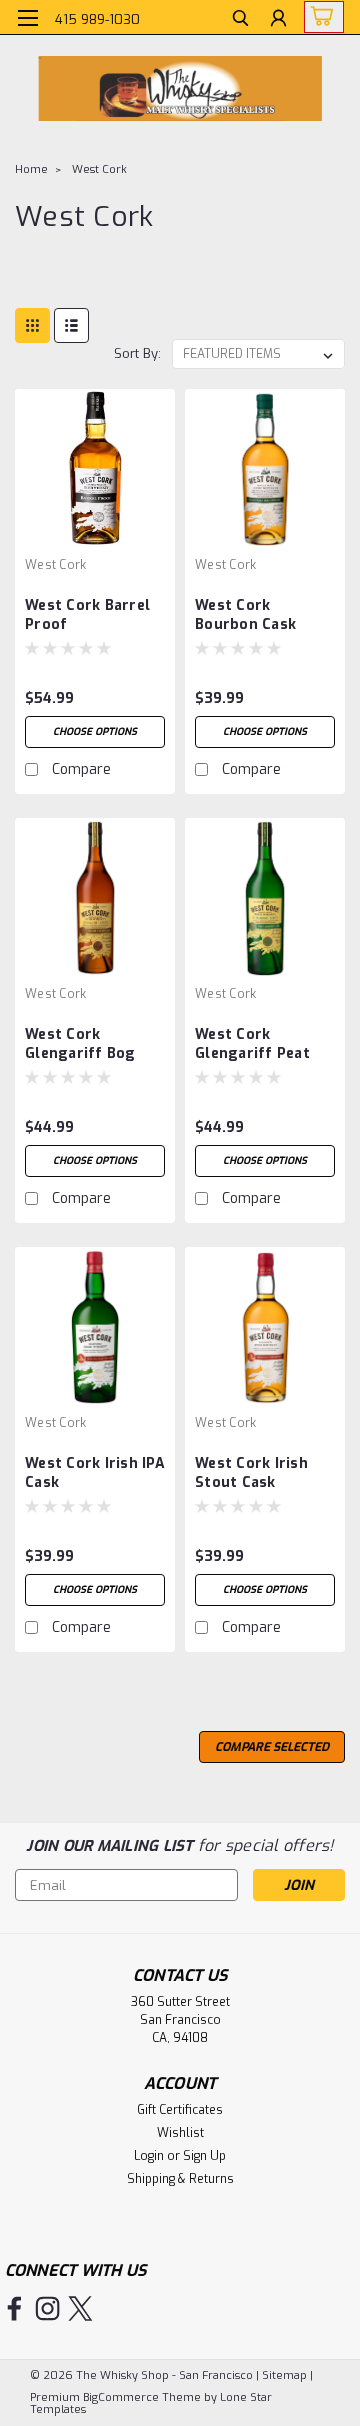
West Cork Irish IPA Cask (95, 1473)
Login (149, 2156)
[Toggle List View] (71, 325)
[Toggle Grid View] (32, 325)
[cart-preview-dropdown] (319, 17)
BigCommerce (121, 2397)
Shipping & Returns (180, 2179)
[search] (240, 20)
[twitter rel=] (80, 2308)
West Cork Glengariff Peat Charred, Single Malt (252, 1045)
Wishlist (180, 2133)
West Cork (99, 169)
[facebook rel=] (14, 2308)
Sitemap (284, 2375)
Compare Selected (272, 1747)
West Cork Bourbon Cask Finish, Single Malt (263, 616)
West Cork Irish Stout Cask (251, 1473)
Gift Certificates (180, 2110)
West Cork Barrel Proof (87, 615)
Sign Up (204, 2156)
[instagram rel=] (47, 2308)
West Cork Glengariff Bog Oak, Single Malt (84, 1045)
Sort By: (137, 353)
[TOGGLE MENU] (27, 18)
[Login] (278, 20)
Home (31, 169)
